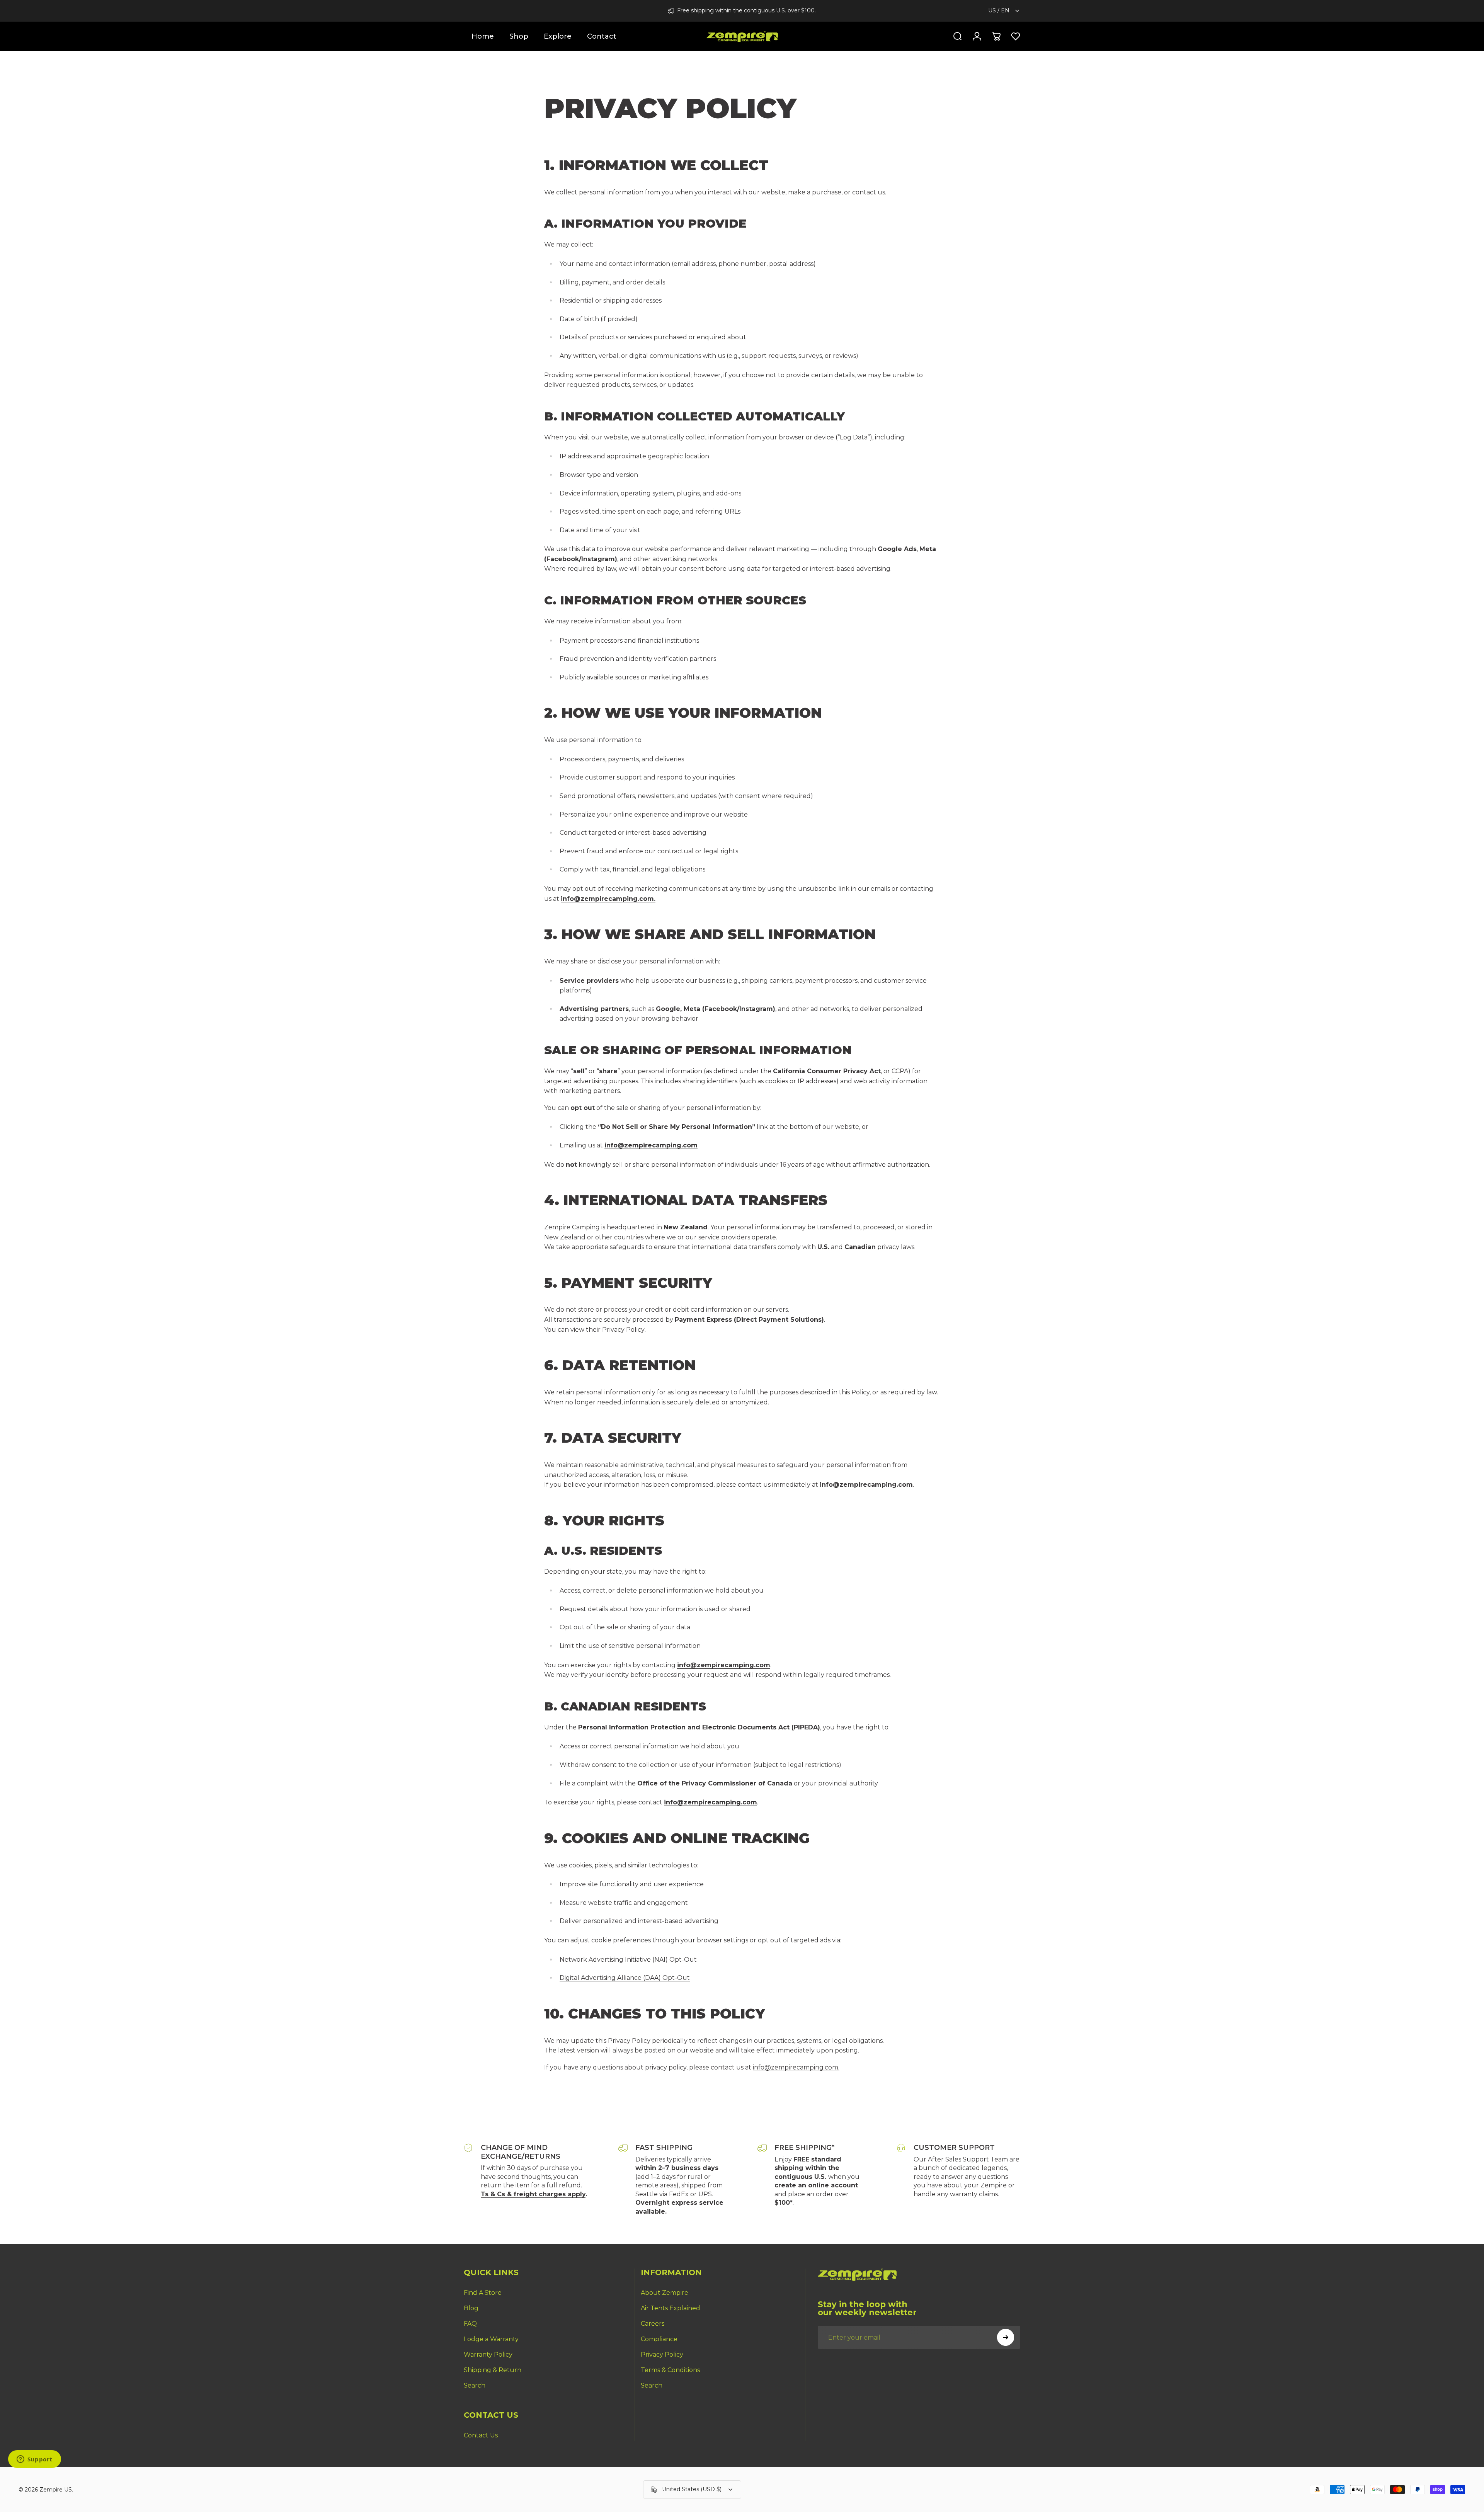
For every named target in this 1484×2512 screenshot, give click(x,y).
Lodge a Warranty (491, 2339)
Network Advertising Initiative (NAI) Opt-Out (628, 1960)
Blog (471, 2308)
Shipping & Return (493, 2370)
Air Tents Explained (671, 2308)
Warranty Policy (488, 2355)
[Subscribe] (1006, 2337)
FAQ (470, 2324)
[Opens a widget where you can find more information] (34, 2460)
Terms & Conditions (670, 2370)
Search (475, 2385)
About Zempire (665, 2293)
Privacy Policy (623, 1330)
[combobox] (1004, 11)
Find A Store (483, 2293)
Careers (653, 2324)
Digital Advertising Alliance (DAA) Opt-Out (625, 1978)
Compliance (659, 2339)
